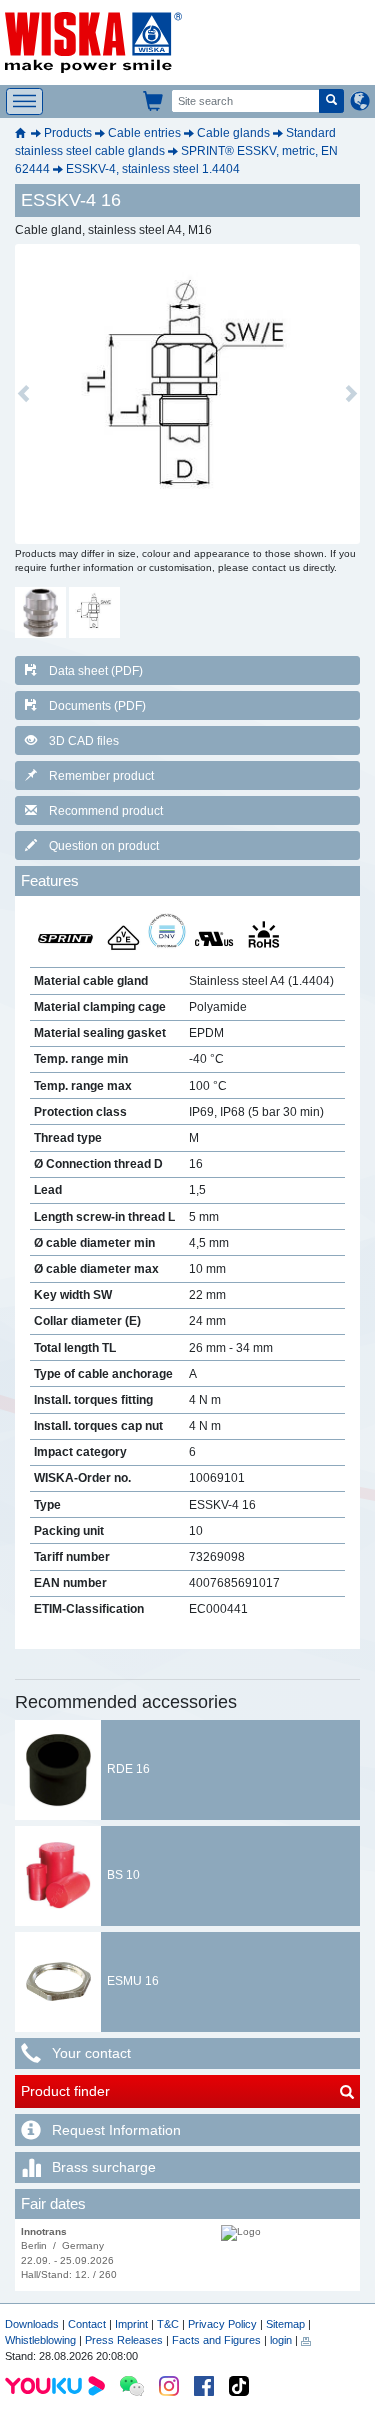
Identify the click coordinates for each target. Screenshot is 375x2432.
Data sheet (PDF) (96, 671)
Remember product (101, 776)
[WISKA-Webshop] (154, 100)
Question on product (104, 846)
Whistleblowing (42, 2340)
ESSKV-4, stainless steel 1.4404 (153, 169)
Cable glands (233, 133)
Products (68, 133)
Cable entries (144, 133)
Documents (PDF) (97, 706)
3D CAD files (84, 741)
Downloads (32, 2324)
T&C (168, 2324)
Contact (87, 2324)
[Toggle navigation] (24, 101)
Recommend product (106, 811)
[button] (23, 394)
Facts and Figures (216, 2340)
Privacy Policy (222, 2324)
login (281, 2340)
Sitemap (285, 2324)
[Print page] (306, 2340)
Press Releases (124, 2340)
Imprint (131, 2324)
